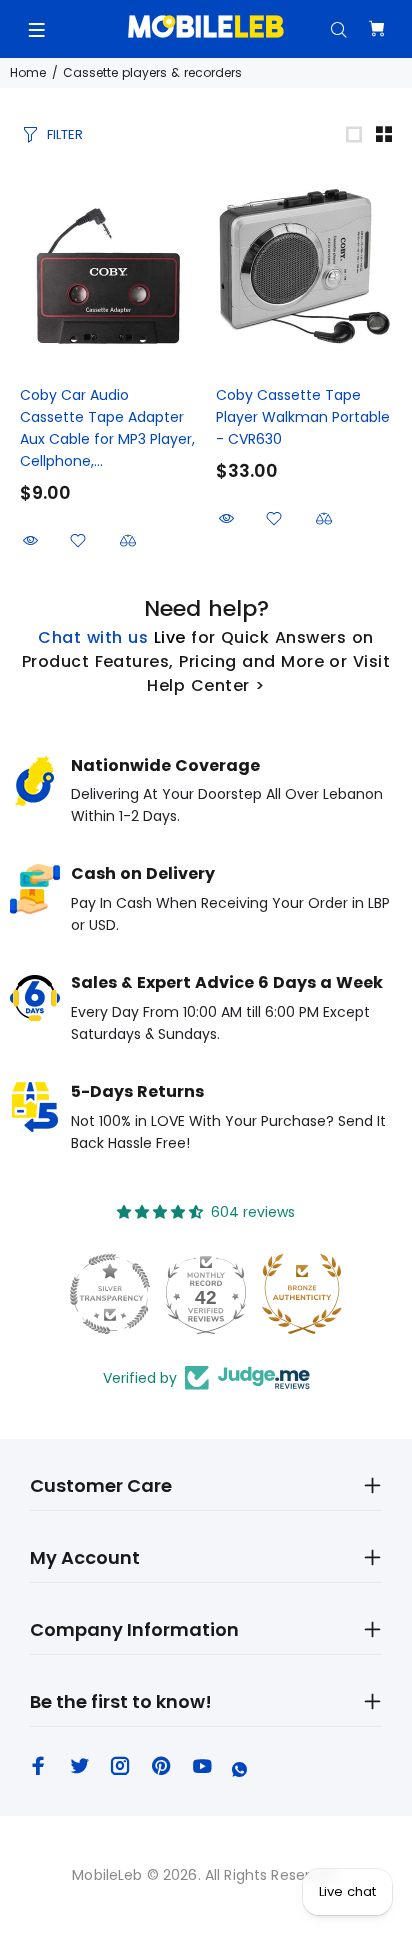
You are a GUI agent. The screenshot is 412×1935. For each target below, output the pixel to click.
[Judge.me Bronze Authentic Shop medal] (275, 1294)
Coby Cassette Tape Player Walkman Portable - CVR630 (303, 417)
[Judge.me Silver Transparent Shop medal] (83, 1294)
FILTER (65, 134)
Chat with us (93, 637)
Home (28, 72)
